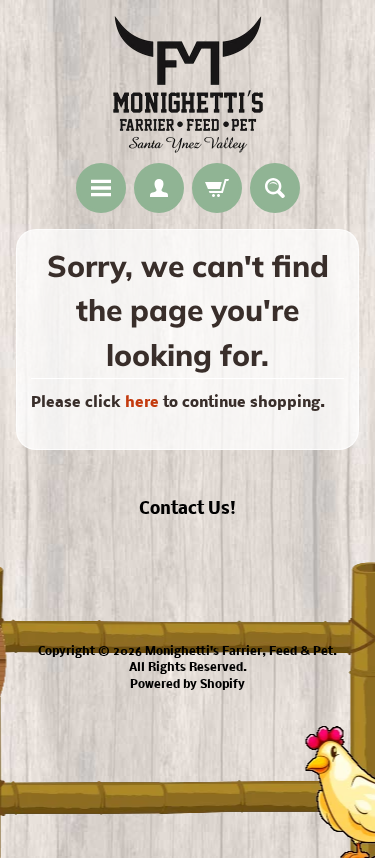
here (142, 403)
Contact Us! (187, 509)
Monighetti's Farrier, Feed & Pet (239, 652)
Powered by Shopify (187, 685)
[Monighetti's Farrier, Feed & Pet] (188, 84)
